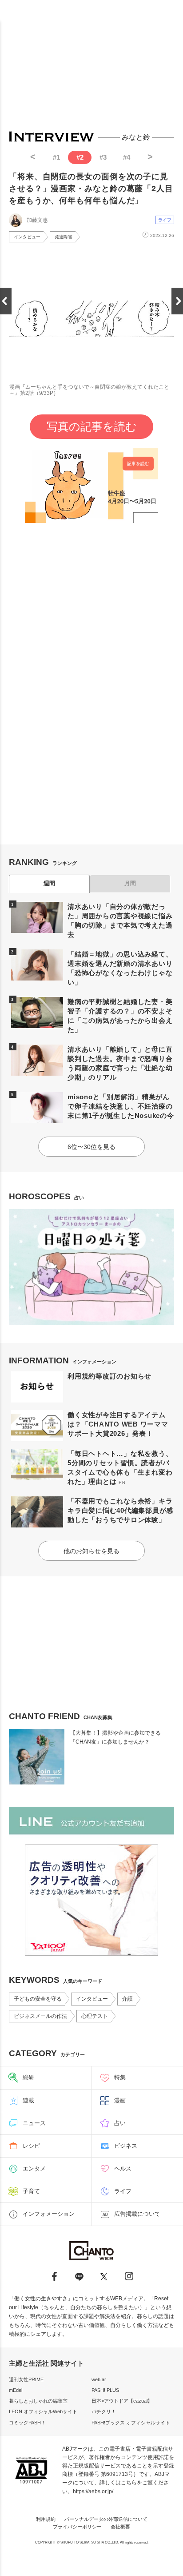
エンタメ (34, 2168)
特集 (120, 2077)
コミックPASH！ (27, 2423)
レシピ (31, 2146)
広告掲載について (137, 2214)
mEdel (16, 2390)
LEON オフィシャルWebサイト (43, 2411)
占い (120, 2123)
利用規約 (46, 2519)
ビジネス (126, 2146)
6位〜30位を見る (91, 1147)
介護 (127, 1999)
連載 (28, 2100)
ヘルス (123, 2168)
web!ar (99, 2379)
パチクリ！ (104, 2411)
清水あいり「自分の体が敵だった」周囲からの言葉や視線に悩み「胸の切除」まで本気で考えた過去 (120, 920)
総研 (28, 2077)
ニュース (34, 2123)
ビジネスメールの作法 (40, 2016)
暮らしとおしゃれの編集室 (38, 2401)
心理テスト (95, 2016)
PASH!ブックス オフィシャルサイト (131, 2423)
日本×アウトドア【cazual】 (122, 2401)
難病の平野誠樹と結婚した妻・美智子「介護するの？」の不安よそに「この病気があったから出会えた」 (120, 1016)
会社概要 (120, 2527)
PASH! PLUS (105, 2390)
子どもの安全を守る (38, 1999)
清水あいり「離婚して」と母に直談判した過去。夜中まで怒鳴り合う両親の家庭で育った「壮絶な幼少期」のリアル (120, 1063)
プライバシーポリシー (77, 2527)
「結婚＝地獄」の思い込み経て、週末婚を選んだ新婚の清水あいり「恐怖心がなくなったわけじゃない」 (120, 968)
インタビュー (27, 237)
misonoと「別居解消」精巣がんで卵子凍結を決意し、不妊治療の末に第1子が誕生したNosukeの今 (121, 1106)
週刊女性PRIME (26, 2379)
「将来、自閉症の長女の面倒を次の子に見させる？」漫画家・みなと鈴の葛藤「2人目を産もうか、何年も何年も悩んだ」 (91, 189)
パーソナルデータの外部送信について (106, 2519)
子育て (31, 2191)
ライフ (165, 220)
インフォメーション (49, 2214)
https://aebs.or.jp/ (93, 2492)
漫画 (120, 2100)
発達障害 (64, 237)
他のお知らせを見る (91, 1551)
